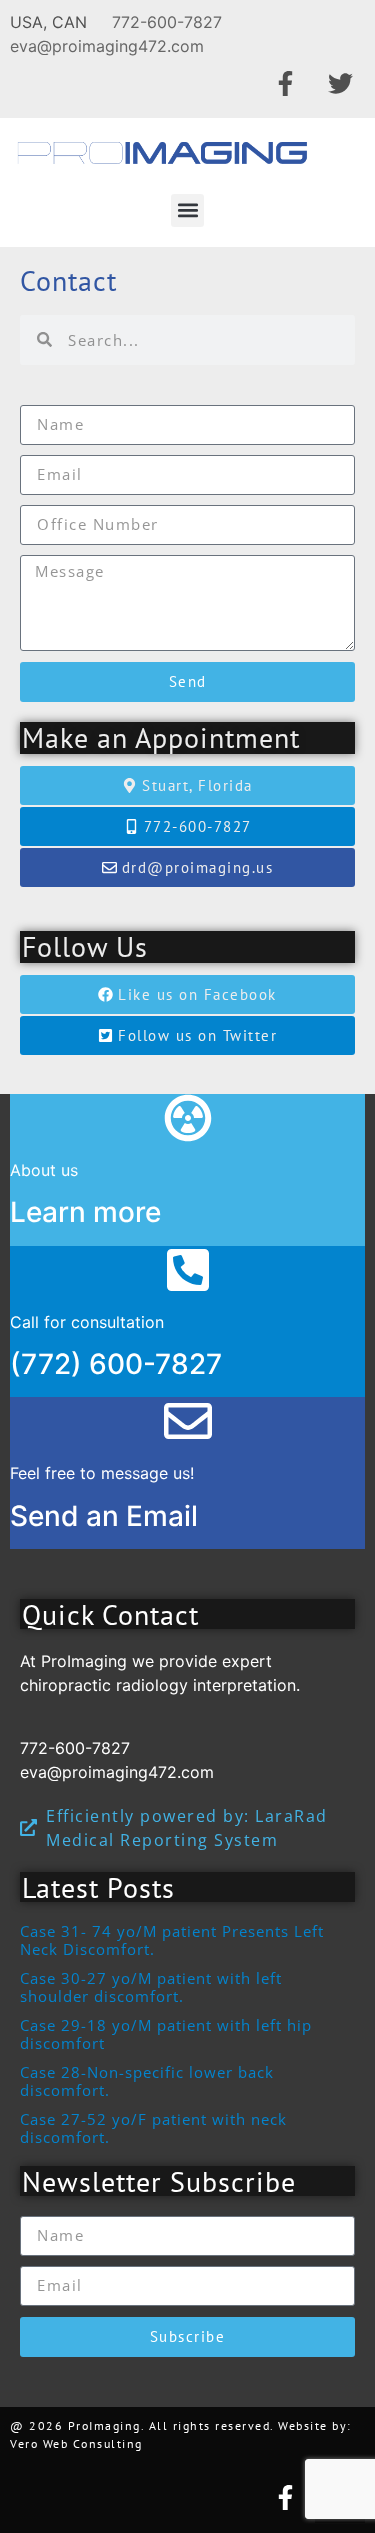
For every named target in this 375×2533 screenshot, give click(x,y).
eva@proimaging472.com (107, 46)
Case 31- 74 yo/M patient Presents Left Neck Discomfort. (172, 1940)
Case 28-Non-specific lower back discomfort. (147, 2081)
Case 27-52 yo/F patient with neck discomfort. (153, 2128)
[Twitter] (340, 83)
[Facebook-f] (285, 83)
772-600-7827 (167, 22)
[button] (187, 210)
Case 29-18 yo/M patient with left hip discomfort (166, 2034)
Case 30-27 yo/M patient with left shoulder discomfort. (151, 1987)
